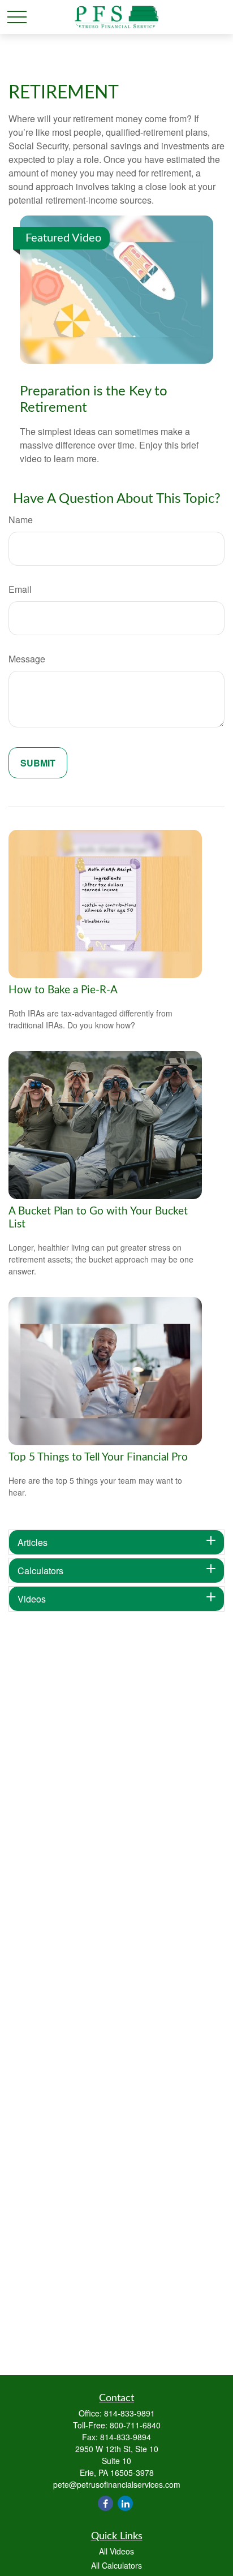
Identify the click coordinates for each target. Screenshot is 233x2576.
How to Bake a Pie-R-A (63, 990)
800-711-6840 (135, 2425)
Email (20, 589)
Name (21, 520)
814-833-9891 (130, 2413)
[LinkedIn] (125, 2503)
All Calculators (116, 2565)
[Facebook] (105, 2503)
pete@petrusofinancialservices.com (117, 2484)
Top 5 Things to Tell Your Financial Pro (98, 1457)
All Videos (116, 2551)
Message (27, 659)
